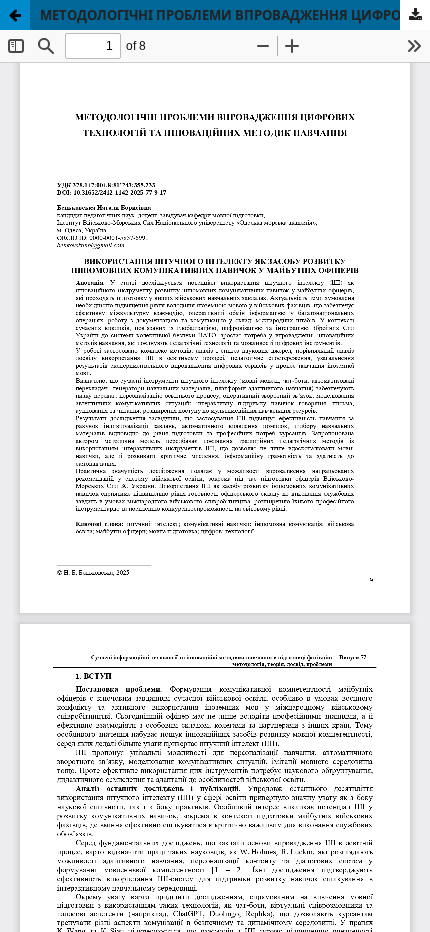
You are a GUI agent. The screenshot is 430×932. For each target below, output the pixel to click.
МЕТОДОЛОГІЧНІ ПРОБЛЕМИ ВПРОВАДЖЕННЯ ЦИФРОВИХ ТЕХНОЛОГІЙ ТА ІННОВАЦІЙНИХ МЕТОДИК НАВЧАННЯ (235, 15)
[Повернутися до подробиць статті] (15, 15)
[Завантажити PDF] (415, 15)
